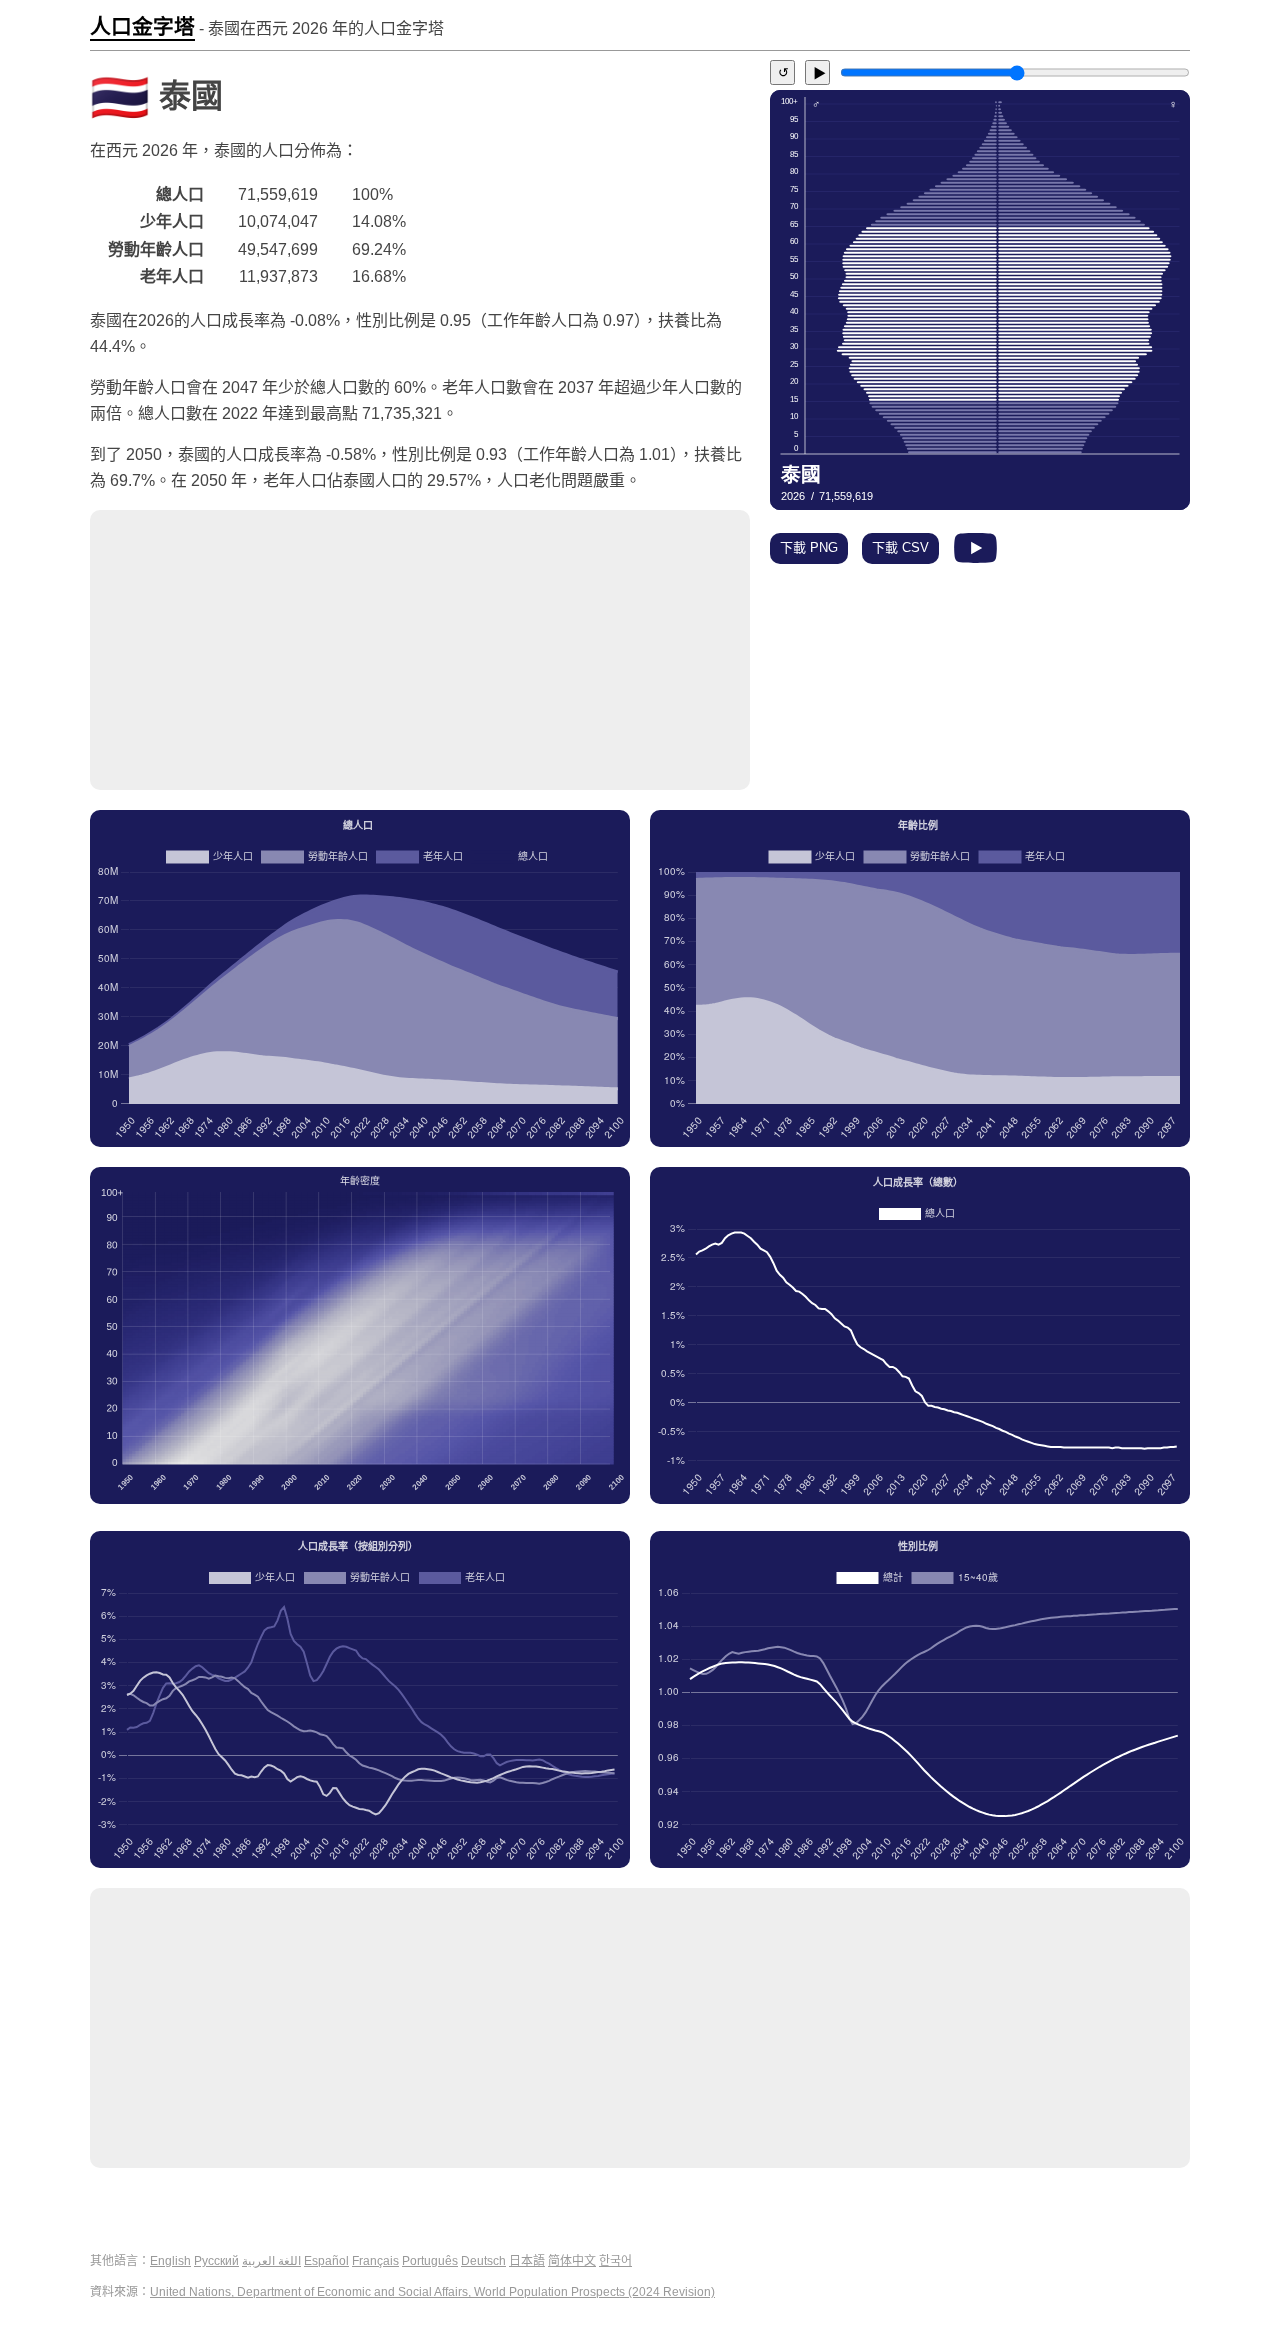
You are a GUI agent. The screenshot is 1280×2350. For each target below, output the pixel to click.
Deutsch (483, 2261)
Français (375, 2261)
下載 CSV (900, 547)
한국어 (615, 2261)
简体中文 (572, 2261)
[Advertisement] (420, 650)
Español (326, 2261)
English (170, 2261)
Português (430, 2261)
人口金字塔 (142, 27)
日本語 (527, 2261)
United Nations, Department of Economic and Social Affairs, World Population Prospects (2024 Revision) (432, 2292)
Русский (216, 2261)
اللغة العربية (271, 2261)
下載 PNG (809, 547)
